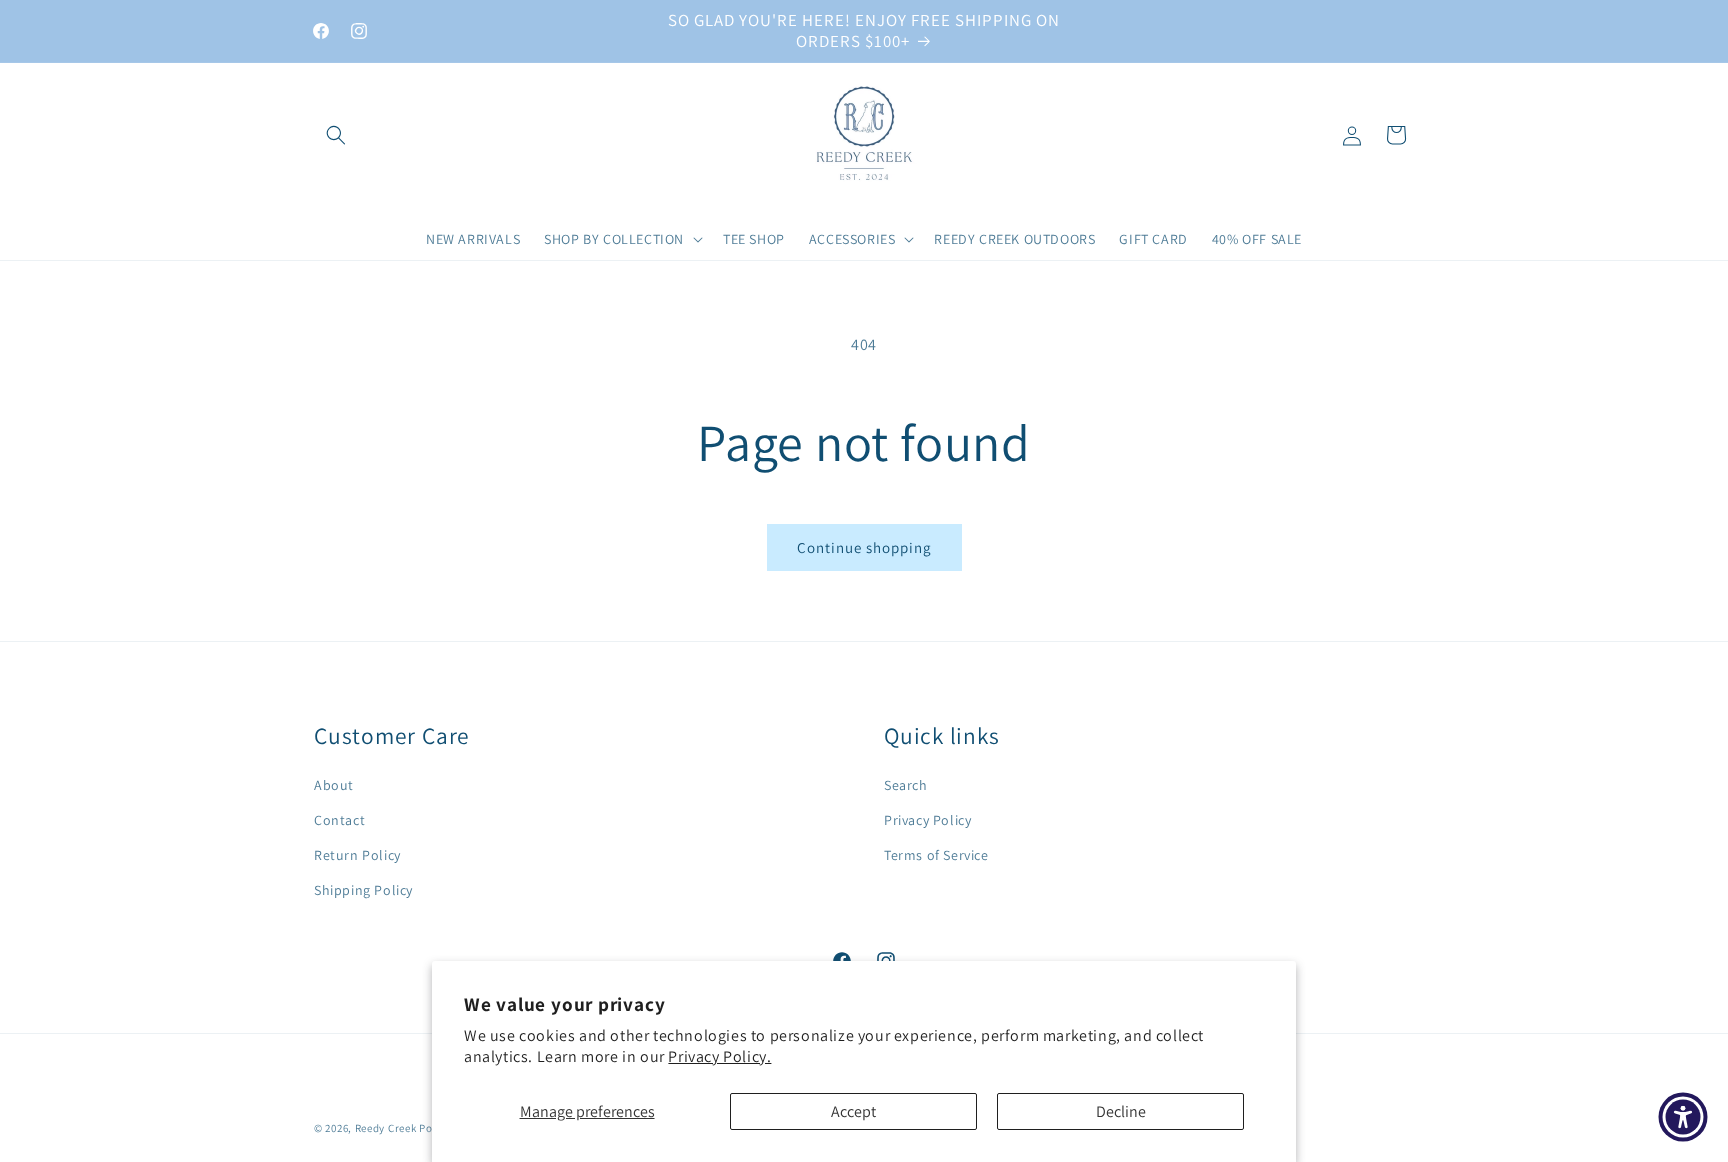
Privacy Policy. (719, 1056)
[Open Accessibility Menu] (1683, 1117)
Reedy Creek (386, 1128)
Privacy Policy (927, 820)
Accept (853, 1111)
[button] (336, 135)
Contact (339, 820)
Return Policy (357, 855)
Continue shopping (864, 547)
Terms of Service (936, 855)
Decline (1121, 1111)
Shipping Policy (363, 890)
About (334, 785)
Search (906, 785)
